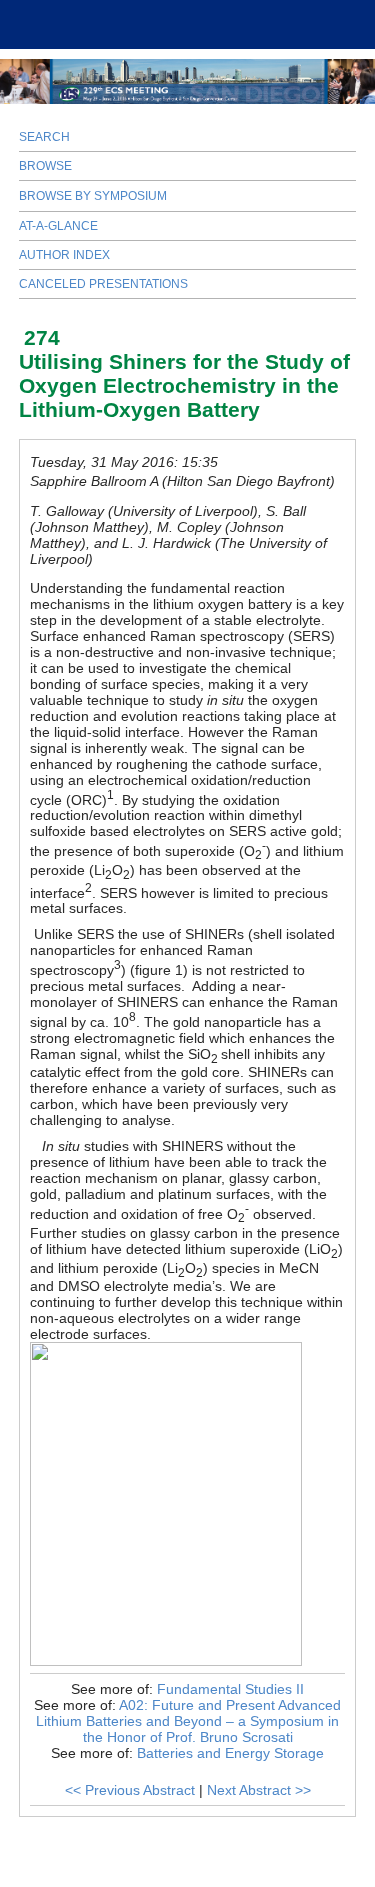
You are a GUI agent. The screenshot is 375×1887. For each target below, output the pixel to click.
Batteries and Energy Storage (230, 1753)
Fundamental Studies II (230, 1689)
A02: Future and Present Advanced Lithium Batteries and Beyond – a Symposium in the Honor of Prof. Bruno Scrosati (188, 1721)
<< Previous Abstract (130, 1790)
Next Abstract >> (259, 1790)
